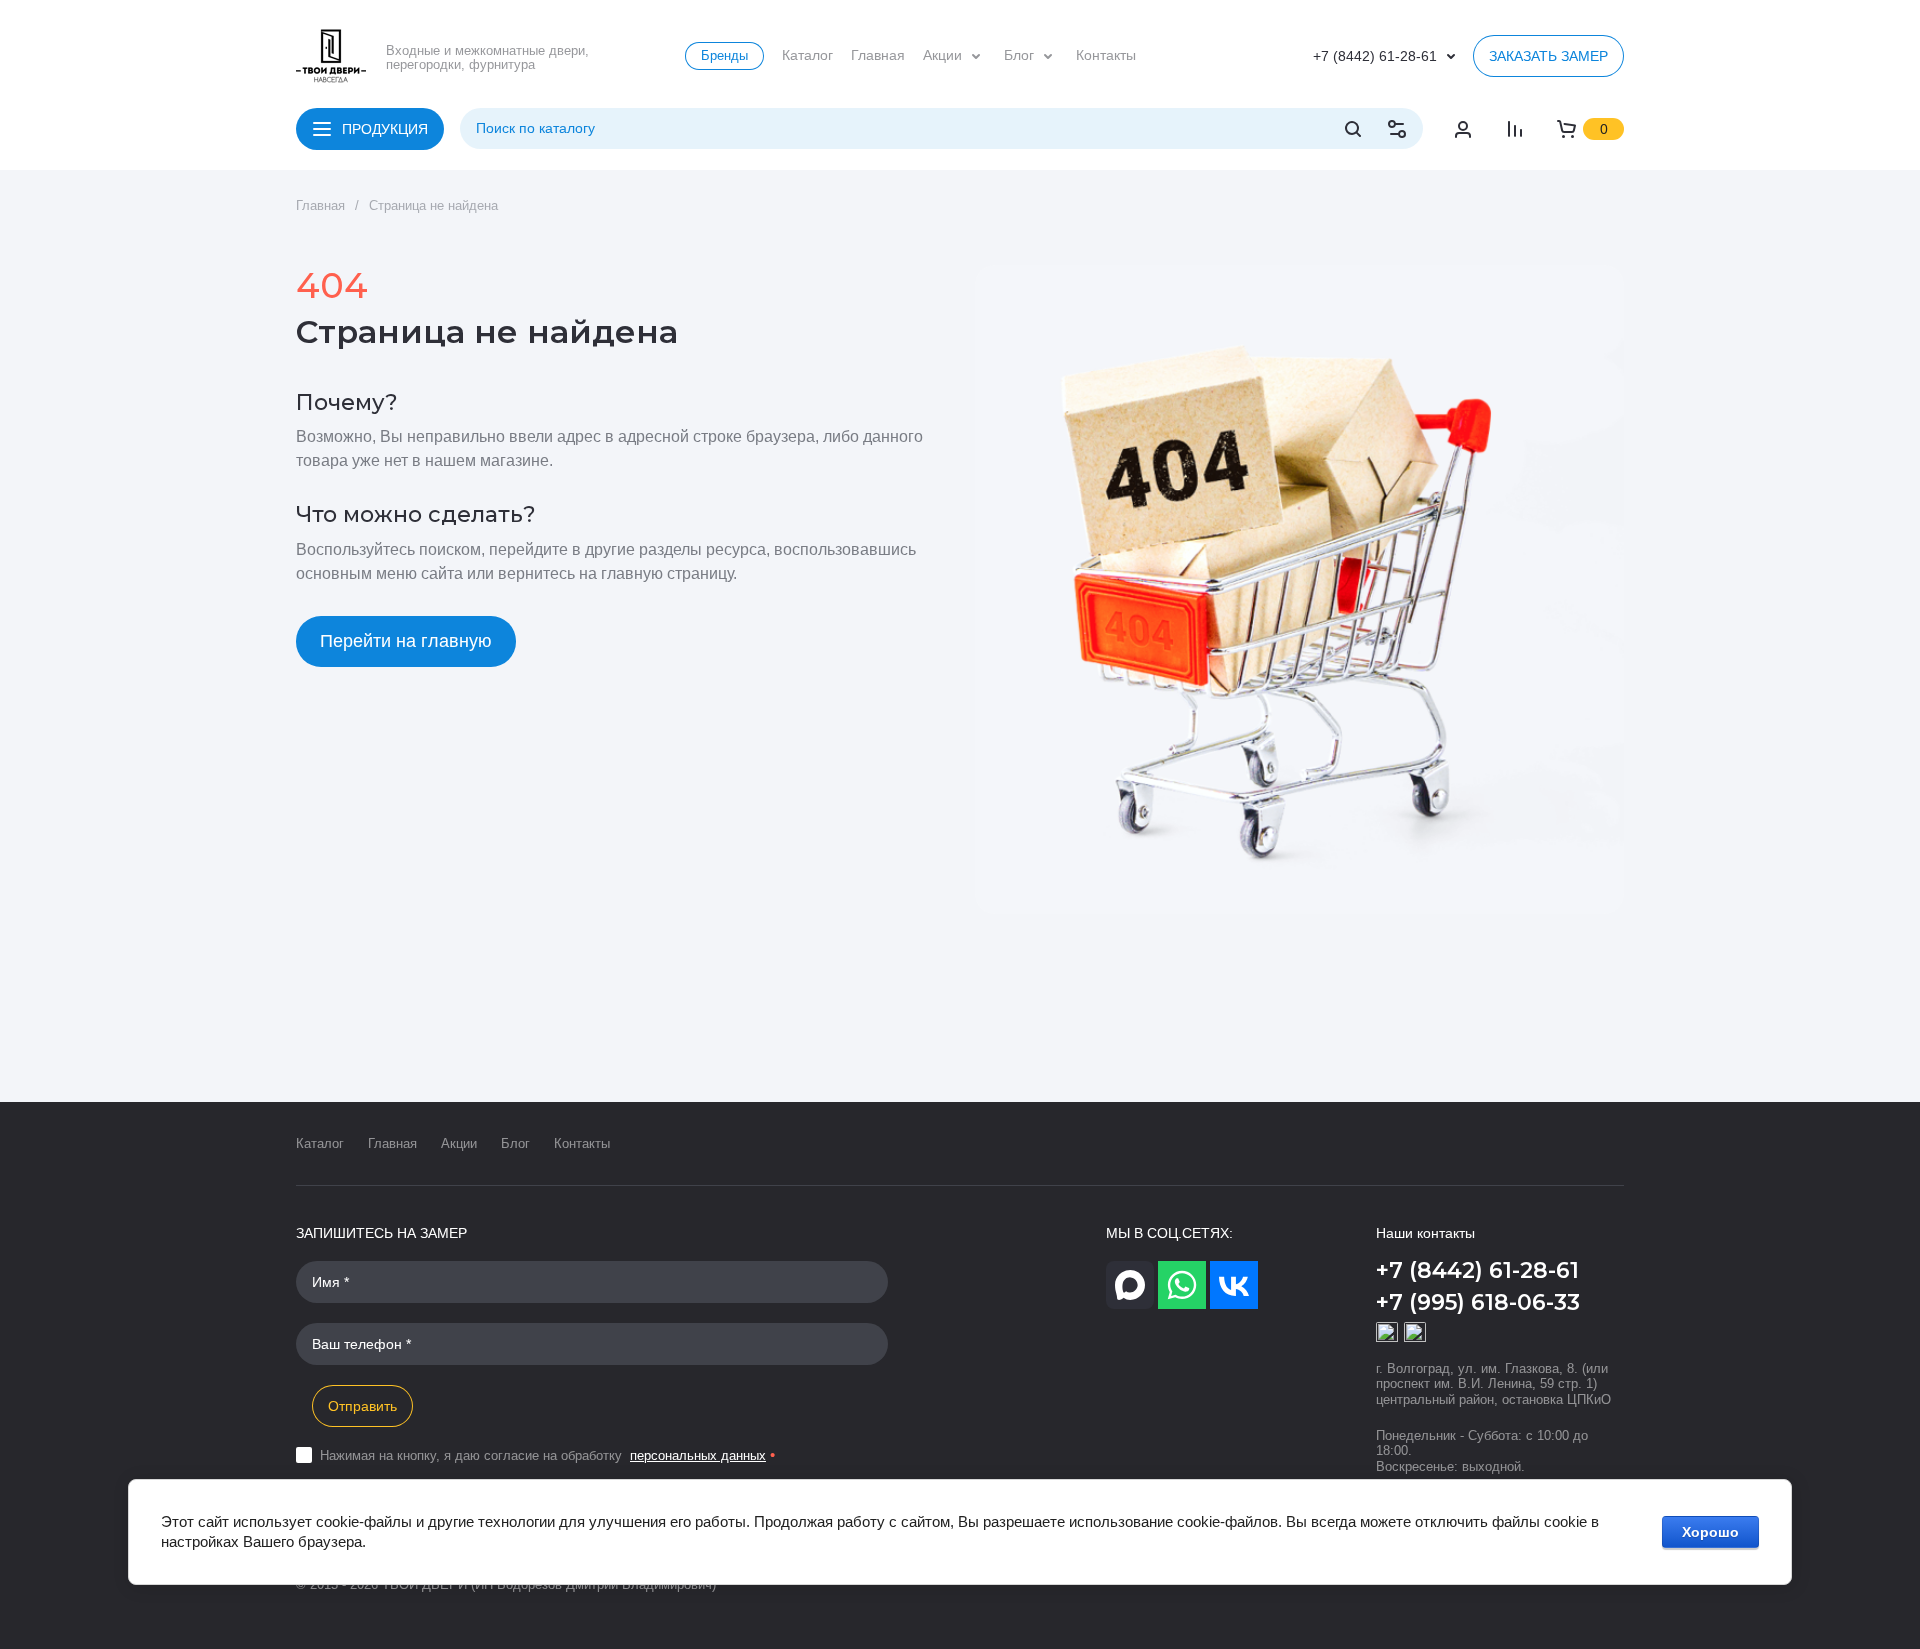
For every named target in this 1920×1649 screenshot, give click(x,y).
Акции (459, 1143)
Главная (392, 1143)
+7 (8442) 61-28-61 (1375, 56)
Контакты (582, 1143)
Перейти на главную (406, 641)
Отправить (362, 1406)
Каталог (320, 1143)
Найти (1353, 129)
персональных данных (698, 1455)
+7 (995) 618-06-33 (1478, 1302)
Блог (515, 1143)
